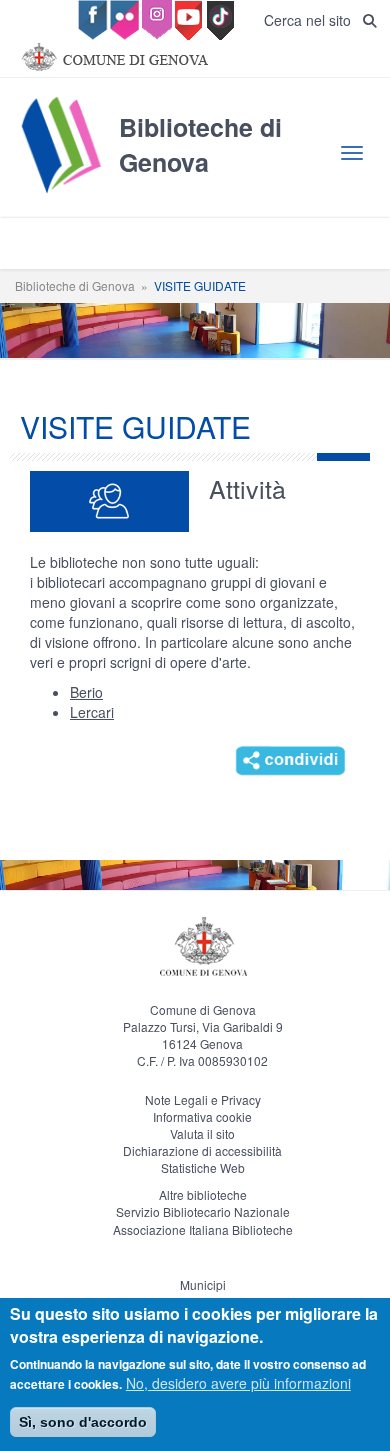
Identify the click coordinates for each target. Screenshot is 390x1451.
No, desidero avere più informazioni (238, 1383)
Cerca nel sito (313, 20)
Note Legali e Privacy (203, 1099)
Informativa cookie (202, 1116)
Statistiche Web (203, 1167)
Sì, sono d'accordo (83, 1422)
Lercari (92, 712)
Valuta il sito (202, 1133)
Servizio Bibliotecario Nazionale (203, 1211)
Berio (86, 692)
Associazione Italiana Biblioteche (203, 1229)
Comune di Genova (203, 1009)
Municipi (203, 1284)
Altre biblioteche (203, 1194)
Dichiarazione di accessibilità (202, 1150)
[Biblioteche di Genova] (195, 192)
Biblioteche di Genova (75, 285)
